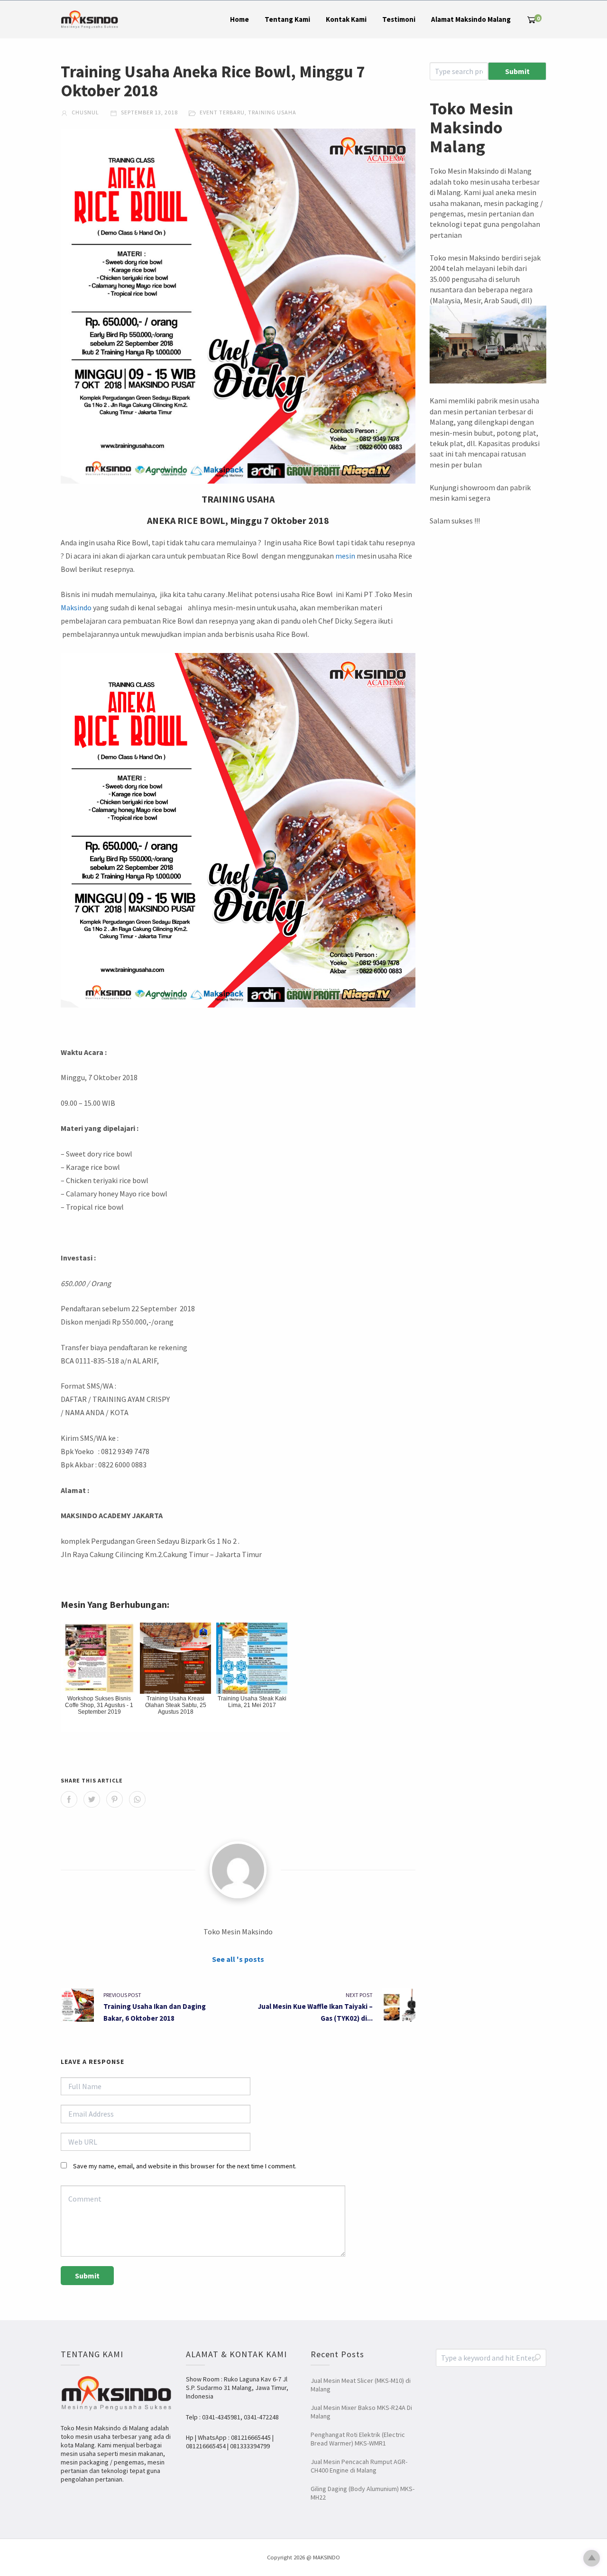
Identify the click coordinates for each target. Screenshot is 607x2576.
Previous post (122, 1995)
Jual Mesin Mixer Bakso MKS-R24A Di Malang (361, 2412)
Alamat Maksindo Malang (471, 19)
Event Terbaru (222, 112)
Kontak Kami (346, 19)
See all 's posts (238, 1959)
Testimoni (399, 19)
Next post (359, 1995)
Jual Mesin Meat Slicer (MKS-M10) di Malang (361, 2385)
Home (239, 19)
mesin (345, 556)
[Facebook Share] (69, 1799)
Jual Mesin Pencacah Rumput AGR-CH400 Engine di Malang (359, 2466)
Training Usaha (272, 112)
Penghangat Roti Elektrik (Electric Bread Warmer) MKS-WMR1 (358, 2439)
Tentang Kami (287, 19)
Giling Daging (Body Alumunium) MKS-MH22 (363, 2493)
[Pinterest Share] (115, 1799)
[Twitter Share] (92, 1799)
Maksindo (76, 607)
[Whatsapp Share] (137, 1799)
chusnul (85, 112)
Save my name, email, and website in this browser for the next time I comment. (185, 2166)
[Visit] (238, 1870)
